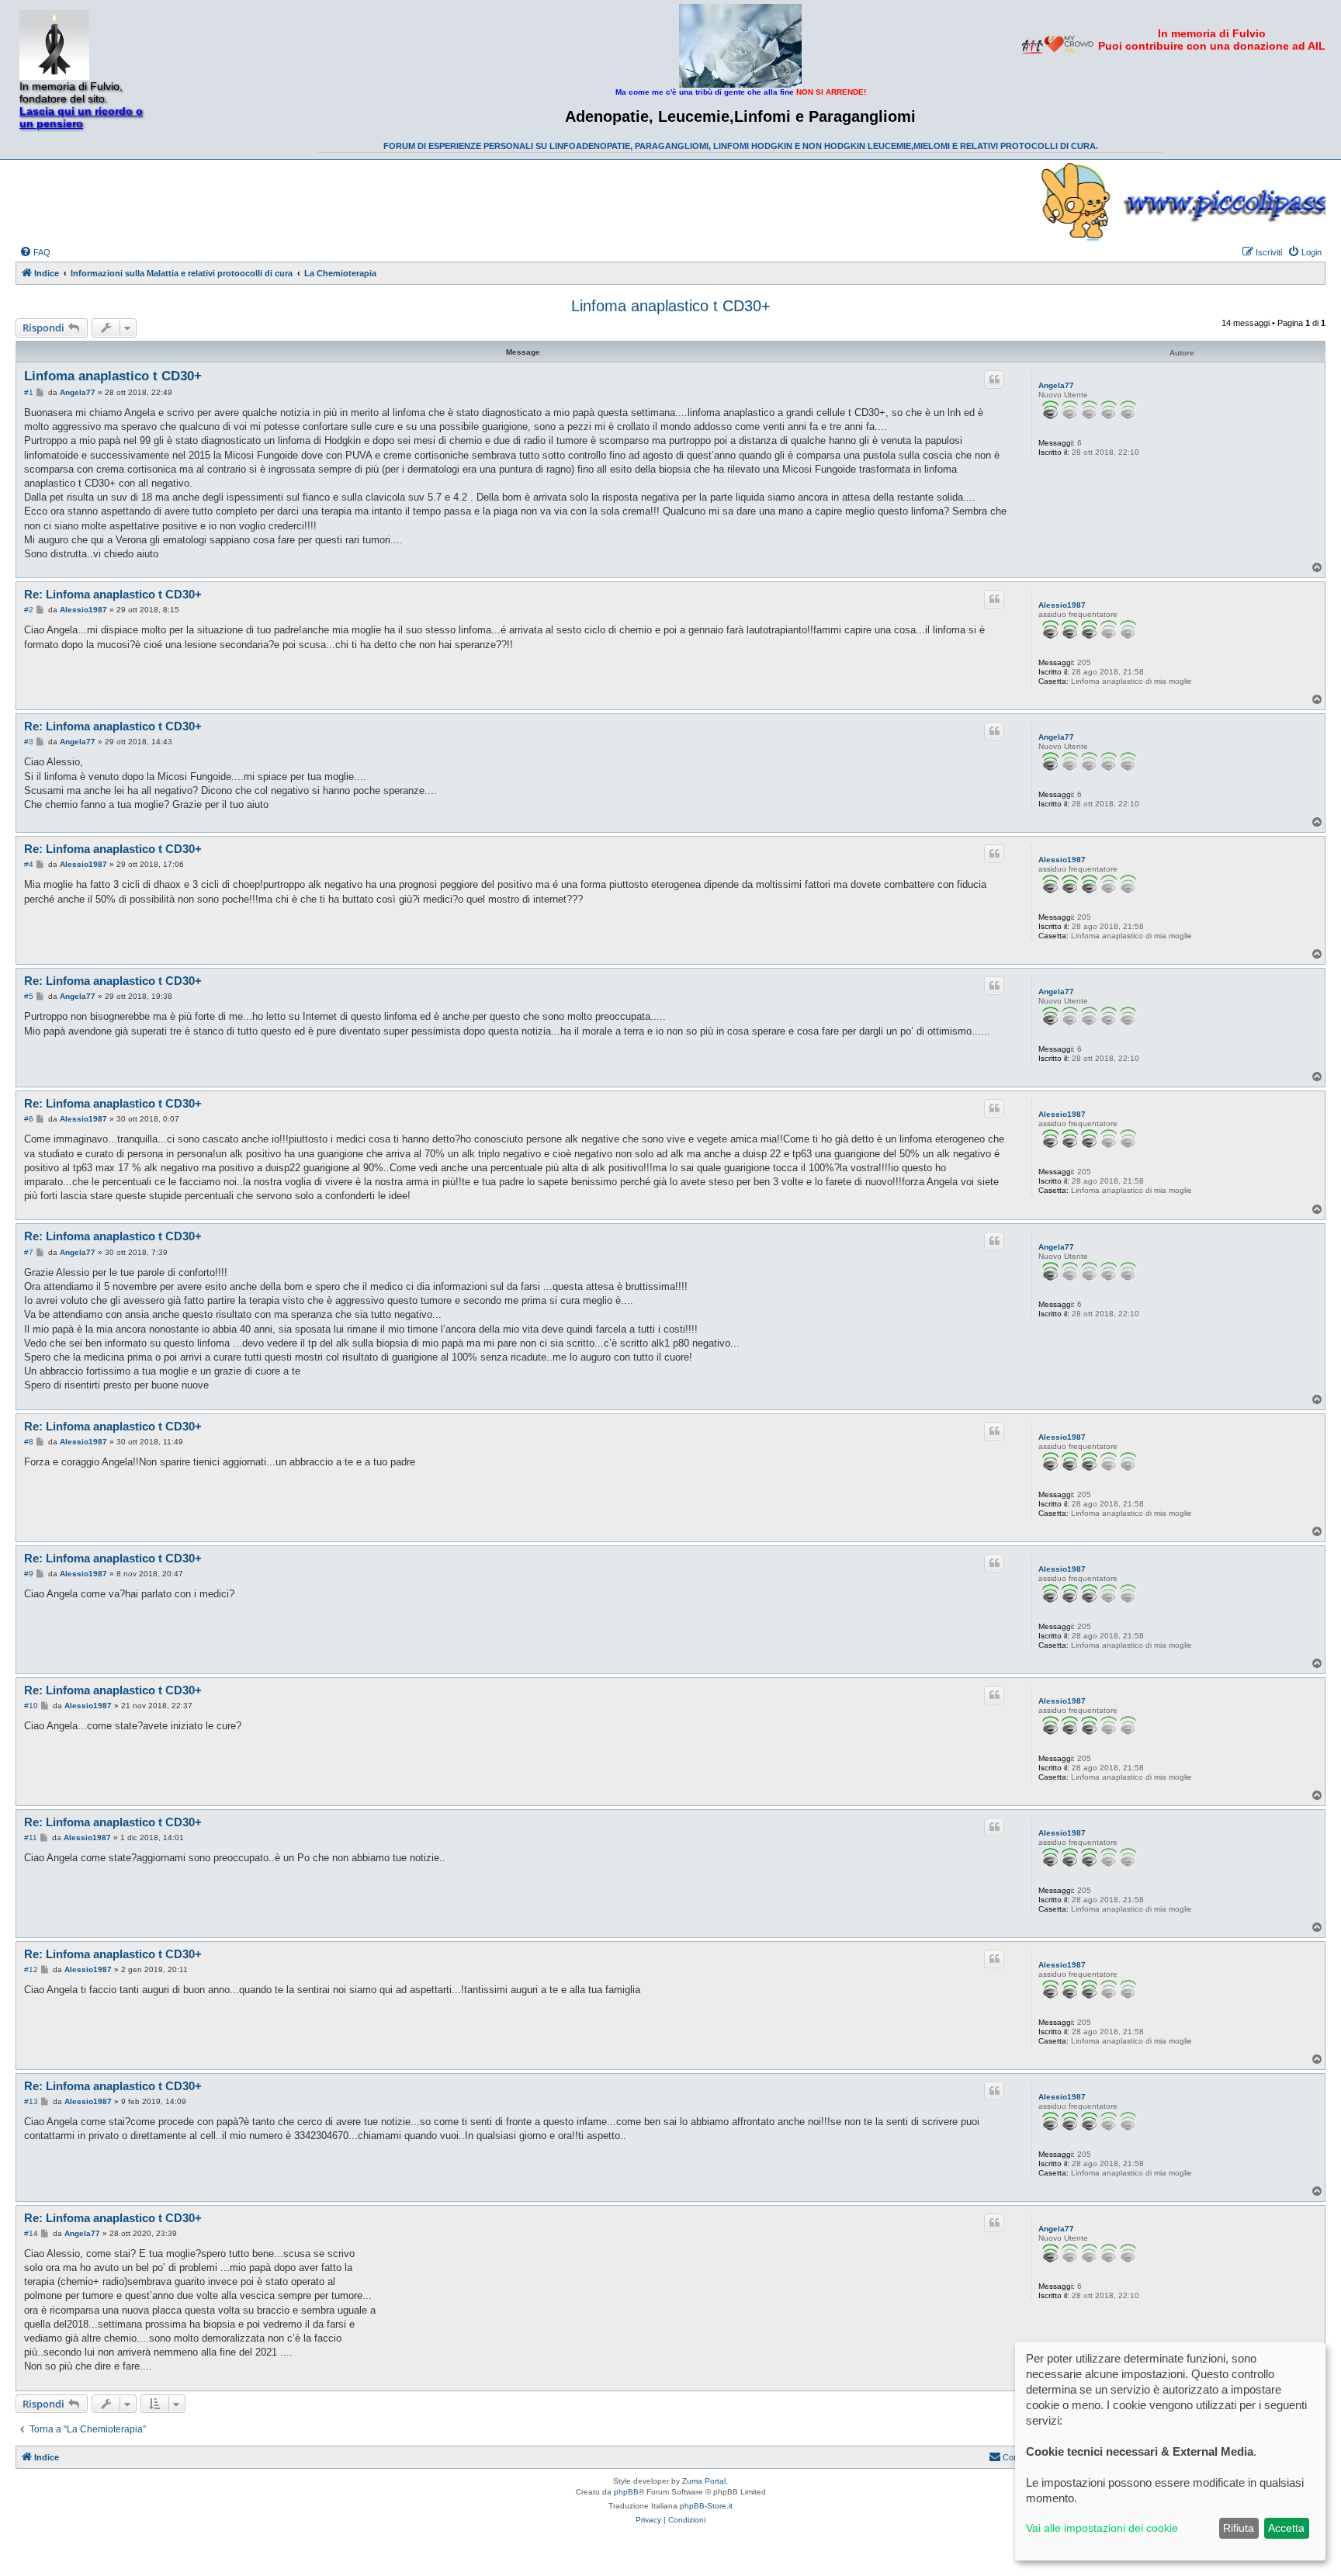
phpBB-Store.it (706, 2506)
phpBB (626, 2492)
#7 (29, 1252)
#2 (29, 610)
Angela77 (1056, 385)
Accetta (1286, 2528)
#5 (29, 996)
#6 (29, 1119)
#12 (31, 1969)
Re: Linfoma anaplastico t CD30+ (113, 594)
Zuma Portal (704, 2481)
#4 (29, 864)
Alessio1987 (1062, 605)
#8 (29, 1442)
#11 (31, 1838)
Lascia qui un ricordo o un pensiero (81, 117)
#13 (31, 2101)
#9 (29, 1574)
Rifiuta (1239, 2528)
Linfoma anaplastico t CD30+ (671, 306)
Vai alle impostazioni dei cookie (1102, 2528)
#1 (29, 392)
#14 (31, 2233)
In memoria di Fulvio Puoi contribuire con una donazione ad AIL (1212, 40)
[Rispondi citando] (994, 380)
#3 (29, 742)
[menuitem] (35, 252)
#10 (31, 1706)
